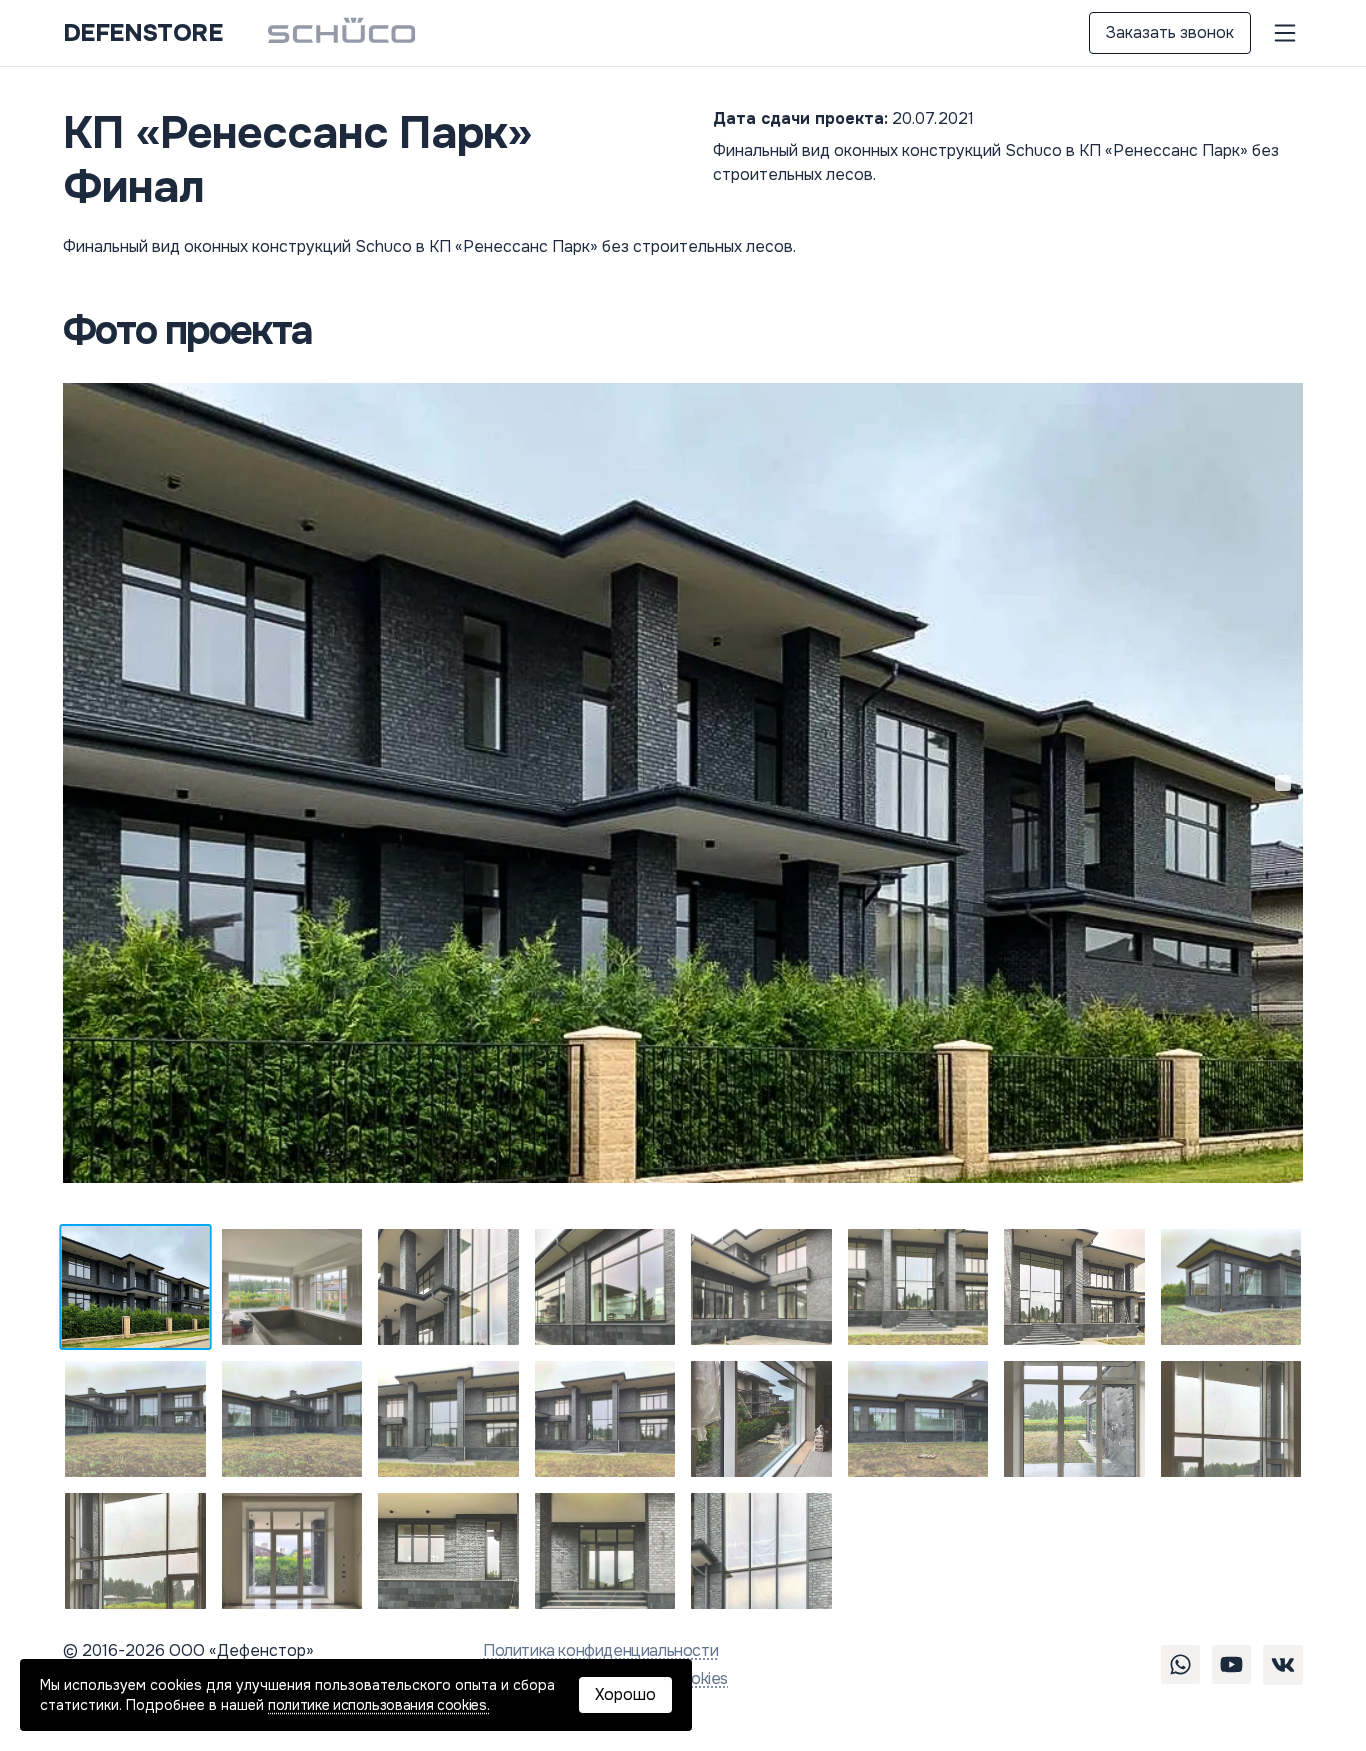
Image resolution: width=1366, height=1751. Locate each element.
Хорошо (625, 1694)
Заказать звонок (1170, 32)
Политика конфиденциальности (600, 1650)
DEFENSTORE (142, 33)
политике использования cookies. (378, 1705)
